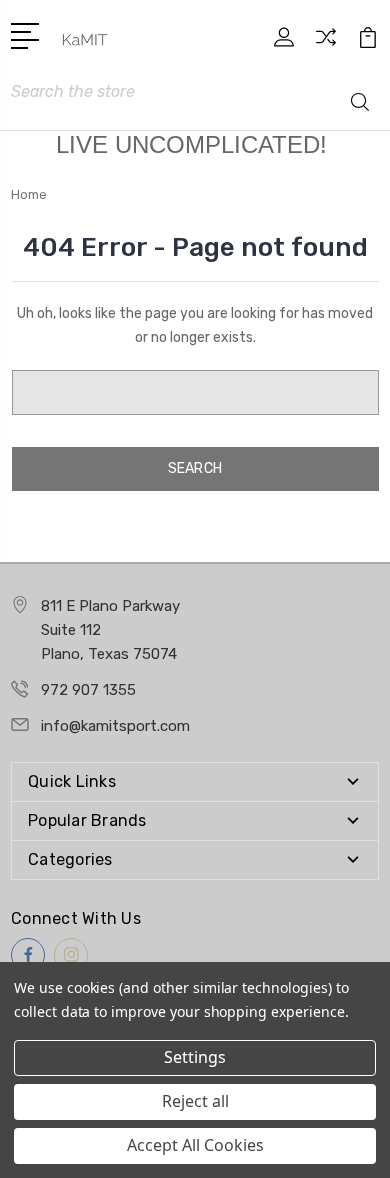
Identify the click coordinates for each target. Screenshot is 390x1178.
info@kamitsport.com (115, 726)
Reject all (195, 1101)
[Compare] (326, 43)
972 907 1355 (88, 690)
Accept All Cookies (195, 1145)
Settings (195, 1057)
